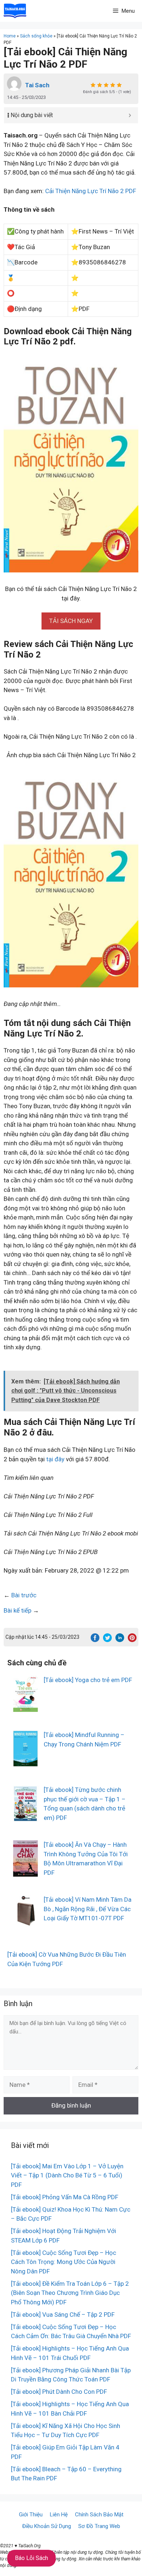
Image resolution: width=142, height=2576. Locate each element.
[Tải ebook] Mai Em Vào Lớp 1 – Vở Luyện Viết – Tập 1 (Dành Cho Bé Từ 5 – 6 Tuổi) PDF (67, 2175)
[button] (71, 621)
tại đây (55, 1459)
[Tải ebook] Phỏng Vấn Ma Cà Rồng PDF (65, 2197)
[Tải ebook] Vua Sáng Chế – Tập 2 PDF (63, 2315)
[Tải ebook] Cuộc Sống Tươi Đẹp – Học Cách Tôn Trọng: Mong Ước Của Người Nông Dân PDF (64, 2262)
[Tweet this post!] (107, 1640)
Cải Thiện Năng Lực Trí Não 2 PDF (91, 191)
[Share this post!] (95, 1640)
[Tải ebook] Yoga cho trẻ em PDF (88, 1680)
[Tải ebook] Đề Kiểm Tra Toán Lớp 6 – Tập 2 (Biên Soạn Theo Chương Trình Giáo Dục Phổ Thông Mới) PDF (70, 2293)
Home (10, 36)
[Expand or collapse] (130, 115)
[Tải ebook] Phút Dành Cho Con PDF (59, 2392)
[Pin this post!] (132, 1640)
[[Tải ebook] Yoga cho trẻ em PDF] (25, 1707)
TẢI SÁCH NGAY (71, 621)
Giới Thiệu (31, 2515)
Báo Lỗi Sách (31, 2558)
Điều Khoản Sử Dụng (47, 2526)
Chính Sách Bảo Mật (99, 2515)
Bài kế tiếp (17, 1610)
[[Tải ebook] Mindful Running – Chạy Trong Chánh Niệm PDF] (25, 1762)
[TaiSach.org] (15, 11)
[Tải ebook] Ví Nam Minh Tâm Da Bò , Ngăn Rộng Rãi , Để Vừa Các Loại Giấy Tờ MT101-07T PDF (88, 1909)
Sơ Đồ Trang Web (99, 2526)
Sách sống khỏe (36, 36)
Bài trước (24, 1595)
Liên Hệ (59, 2515)
